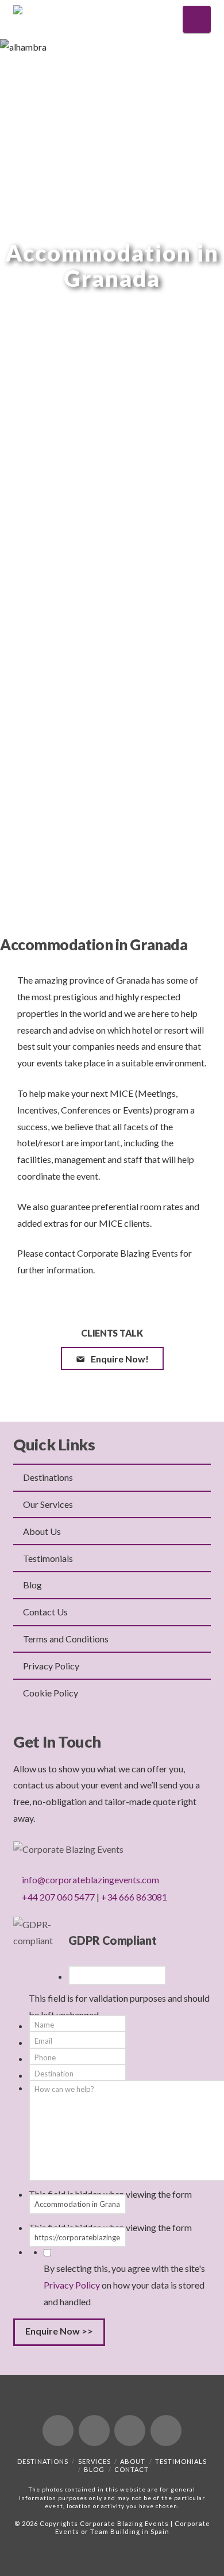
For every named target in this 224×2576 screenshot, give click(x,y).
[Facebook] (58, 2431)
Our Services (48, 1504)
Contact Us (45, 1612)
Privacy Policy (51, 1666)
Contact (132, 2469)
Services (94, 2461)
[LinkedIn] (130, 2431)
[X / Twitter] (94, 2431)
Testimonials (48, 1558)
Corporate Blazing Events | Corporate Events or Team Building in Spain (133, 2527)
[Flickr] (166, 2431)
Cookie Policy (51, 1693)
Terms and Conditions (66, 1639)
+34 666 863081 (134, 1897)
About (133, 2461)
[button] (197, 19)
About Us (42, 1531)
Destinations (48, 1477)
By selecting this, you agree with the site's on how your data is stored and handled (124, 2285)
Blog (32, 1585)
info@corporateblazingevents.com (90, 1880)
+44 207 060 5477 (58, 1897)
